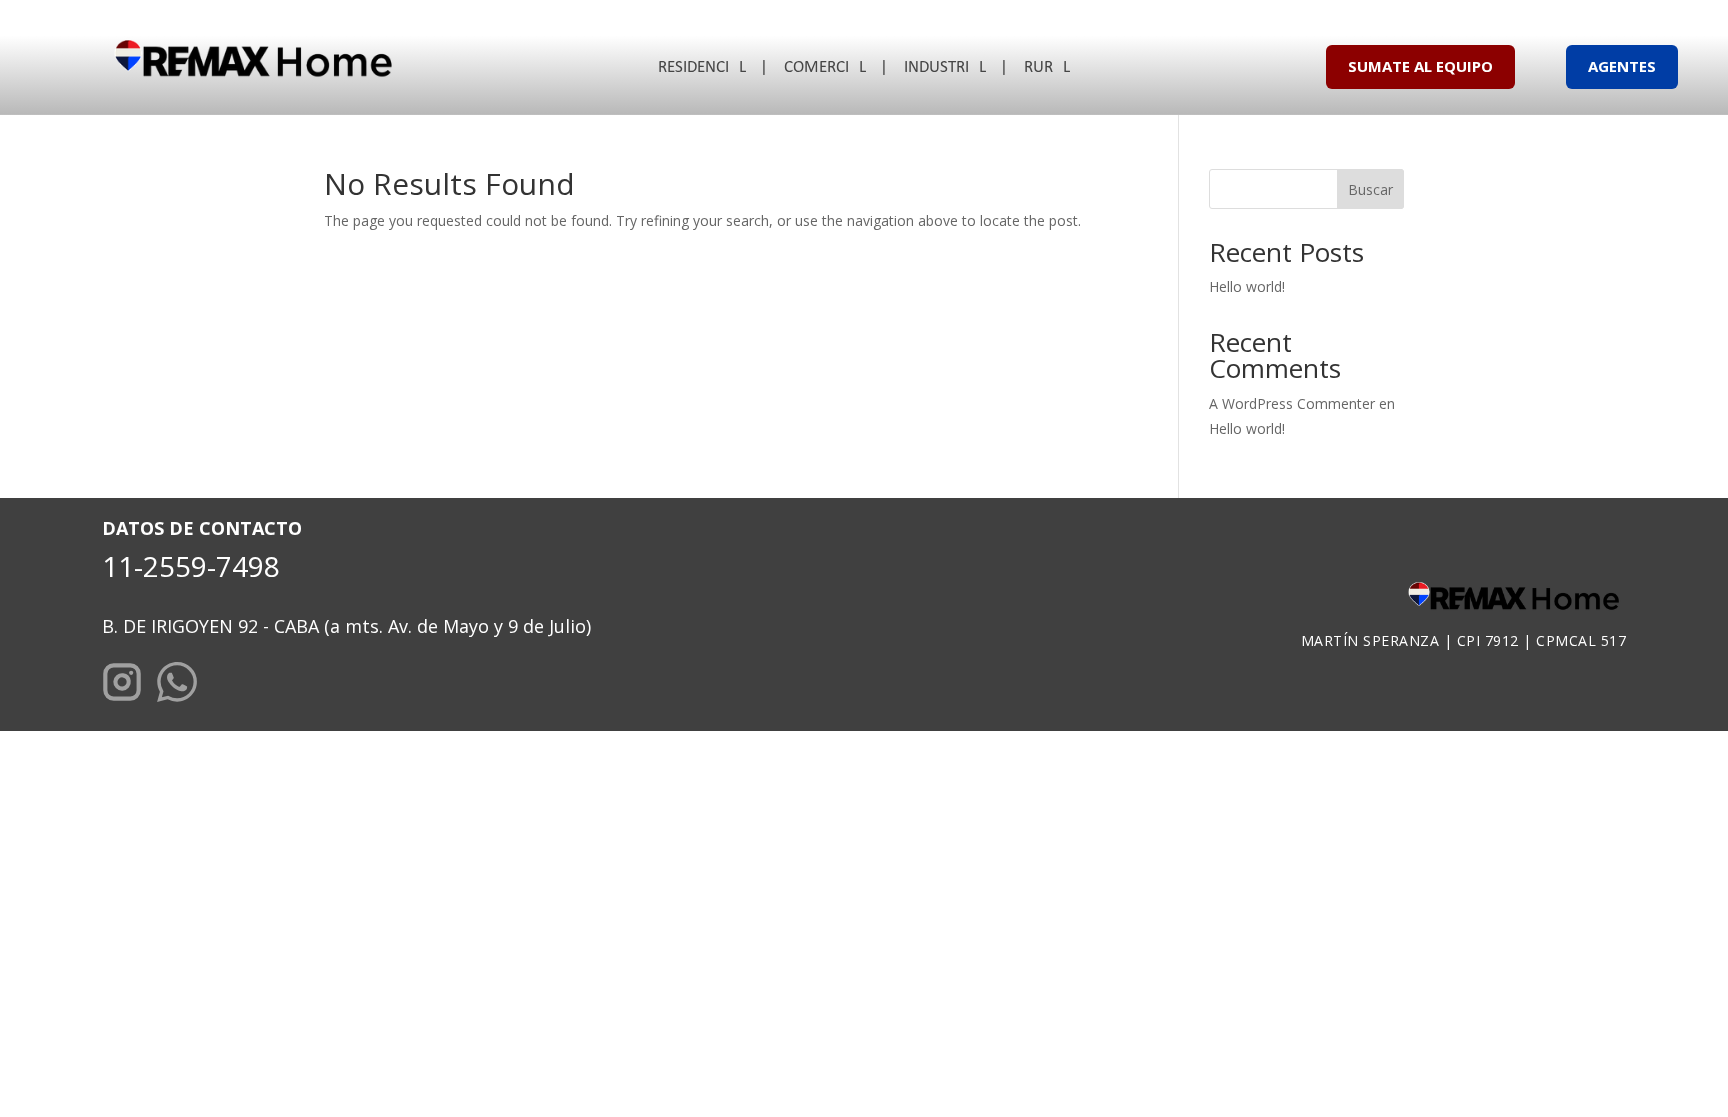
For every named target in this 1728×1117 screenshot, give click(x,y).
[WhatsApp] (177, 685)
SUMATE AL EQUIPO (1420, 66)
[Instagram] (122, 685)
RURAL (1047, 68)
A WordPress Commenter (1292, 403)
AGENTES (1622, 66)
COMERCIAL (825, 68)
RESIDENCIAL (702, 68)
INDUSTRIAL (945, 68)
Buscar (1370, 189)
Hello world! (1247, 286)
